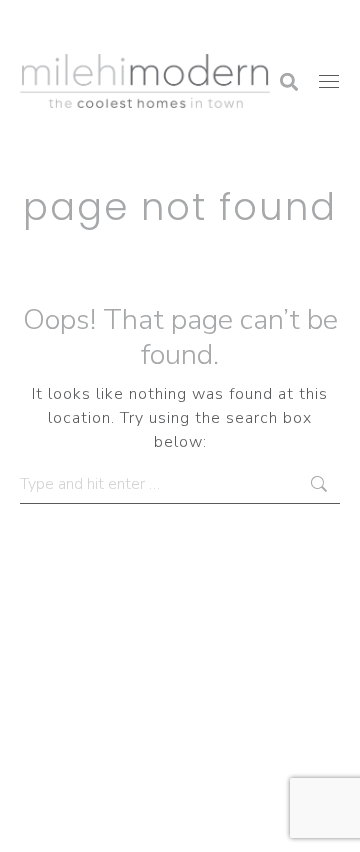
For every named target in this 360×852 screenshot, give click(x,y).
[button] (35, 25)
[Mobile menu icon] (329, 81)
